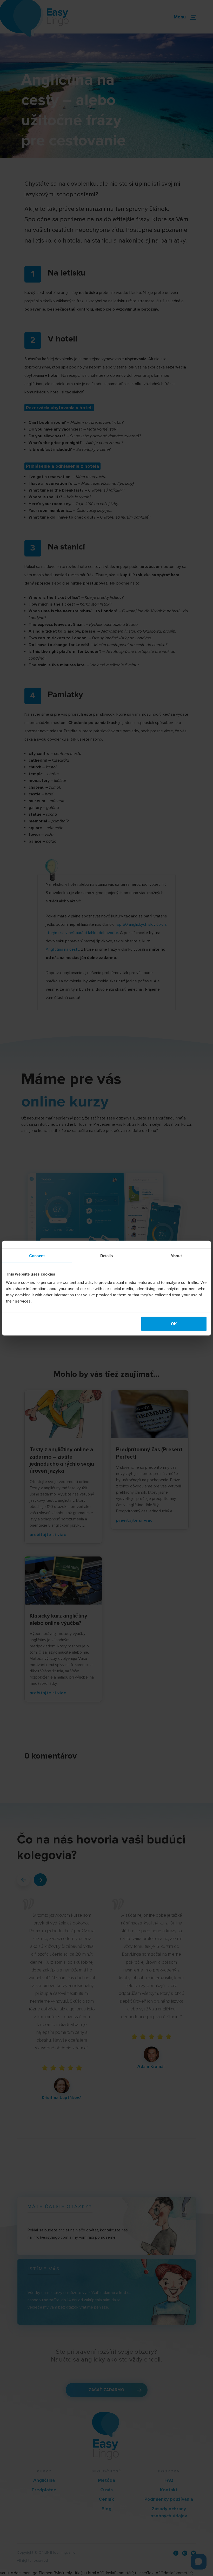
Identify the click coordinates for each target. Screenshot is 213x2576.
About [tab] (176, 1256)
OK (174, 1323)
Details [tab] (107, 1256)
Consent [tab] (37, 1256)
